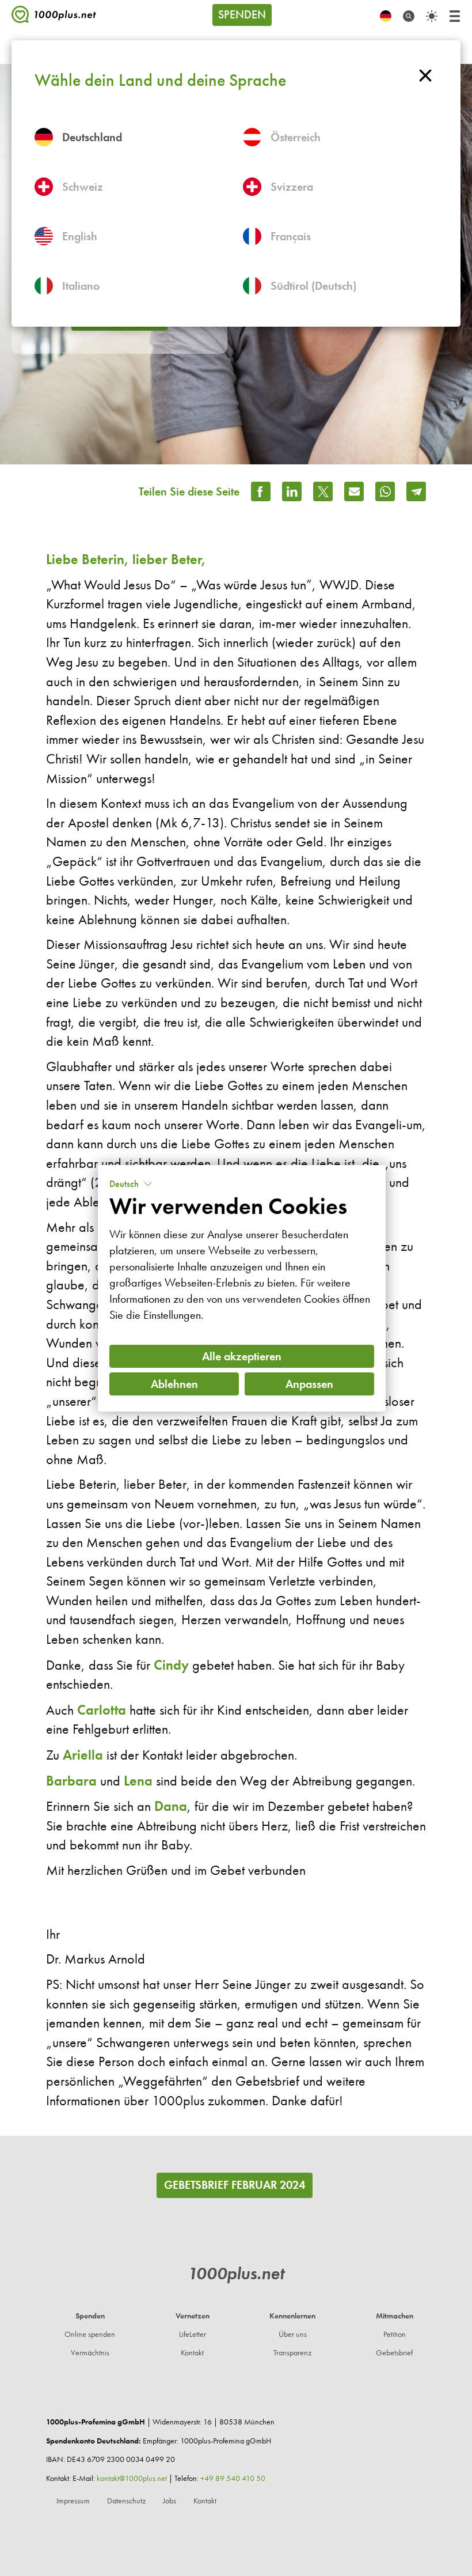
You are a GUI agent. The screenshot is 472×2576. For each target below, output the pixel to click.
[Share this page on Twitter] (323, 491)
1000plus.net (236, 2273)
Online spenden (90, 2334)
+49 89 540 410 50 (233, 2478)
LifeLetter (193, 2334)
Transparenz (292, 2353)
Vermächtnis (90, 2353)
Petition (395, 2334)
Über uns (293, 2334)
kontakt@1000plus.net (132, 2478)
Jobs (170, 2501)
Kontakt (192, 2353)
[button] (131, 1184)
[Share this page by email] (354, 491)
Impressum (73, 2501)
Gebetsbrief (394, 2353)
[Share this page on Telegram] (416, 491)
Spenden (242, 14)
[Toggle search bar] (409, 16)
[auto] (432, 16)
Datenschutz (126, 2501)
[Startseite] (54, 17)
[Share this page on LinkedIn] (292, 491)
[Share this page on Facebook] (261, 491)
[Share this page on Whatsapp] (385, 491)
